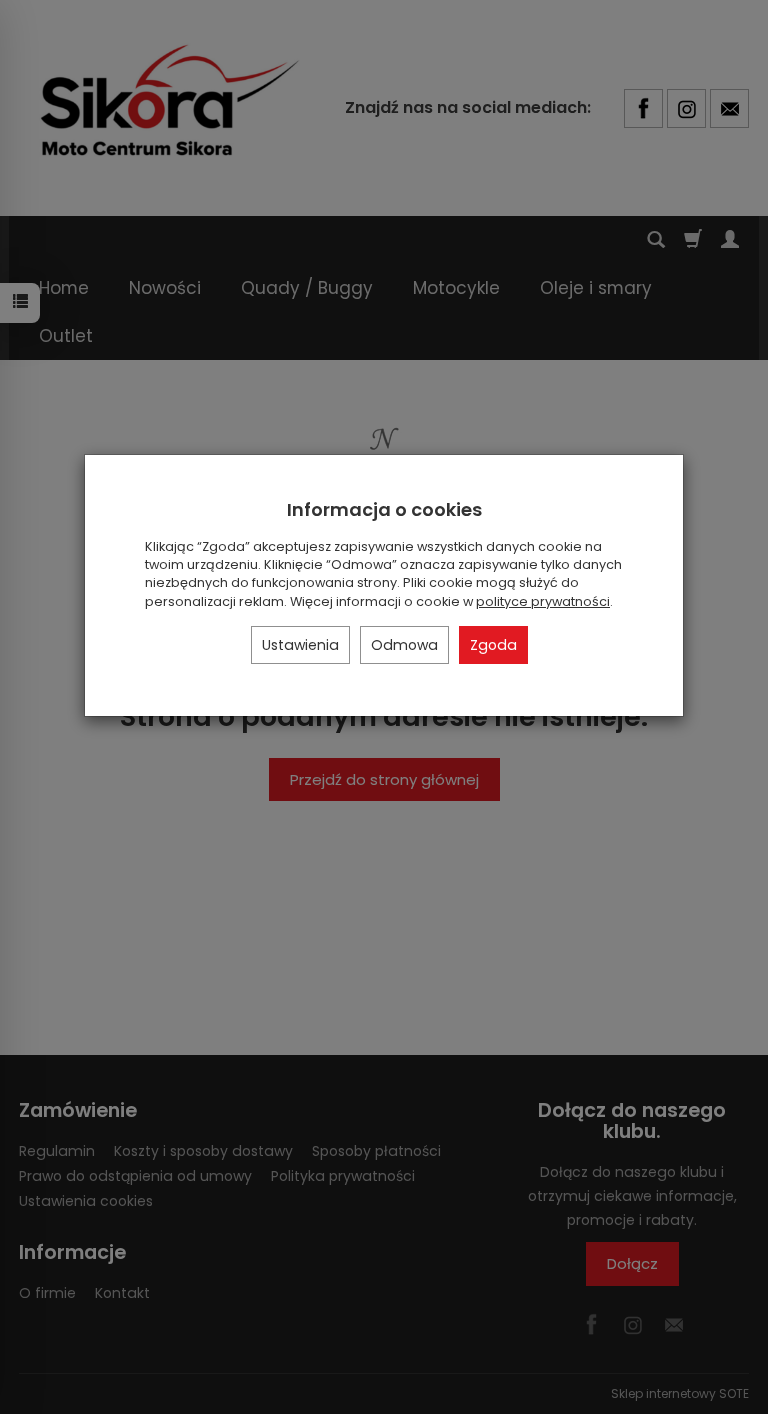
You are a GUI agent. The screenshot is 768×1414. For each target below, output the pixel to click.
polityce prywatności (543, 601)
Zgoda (493, 645)
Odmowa (404, 645)
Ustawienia (300, 645)
